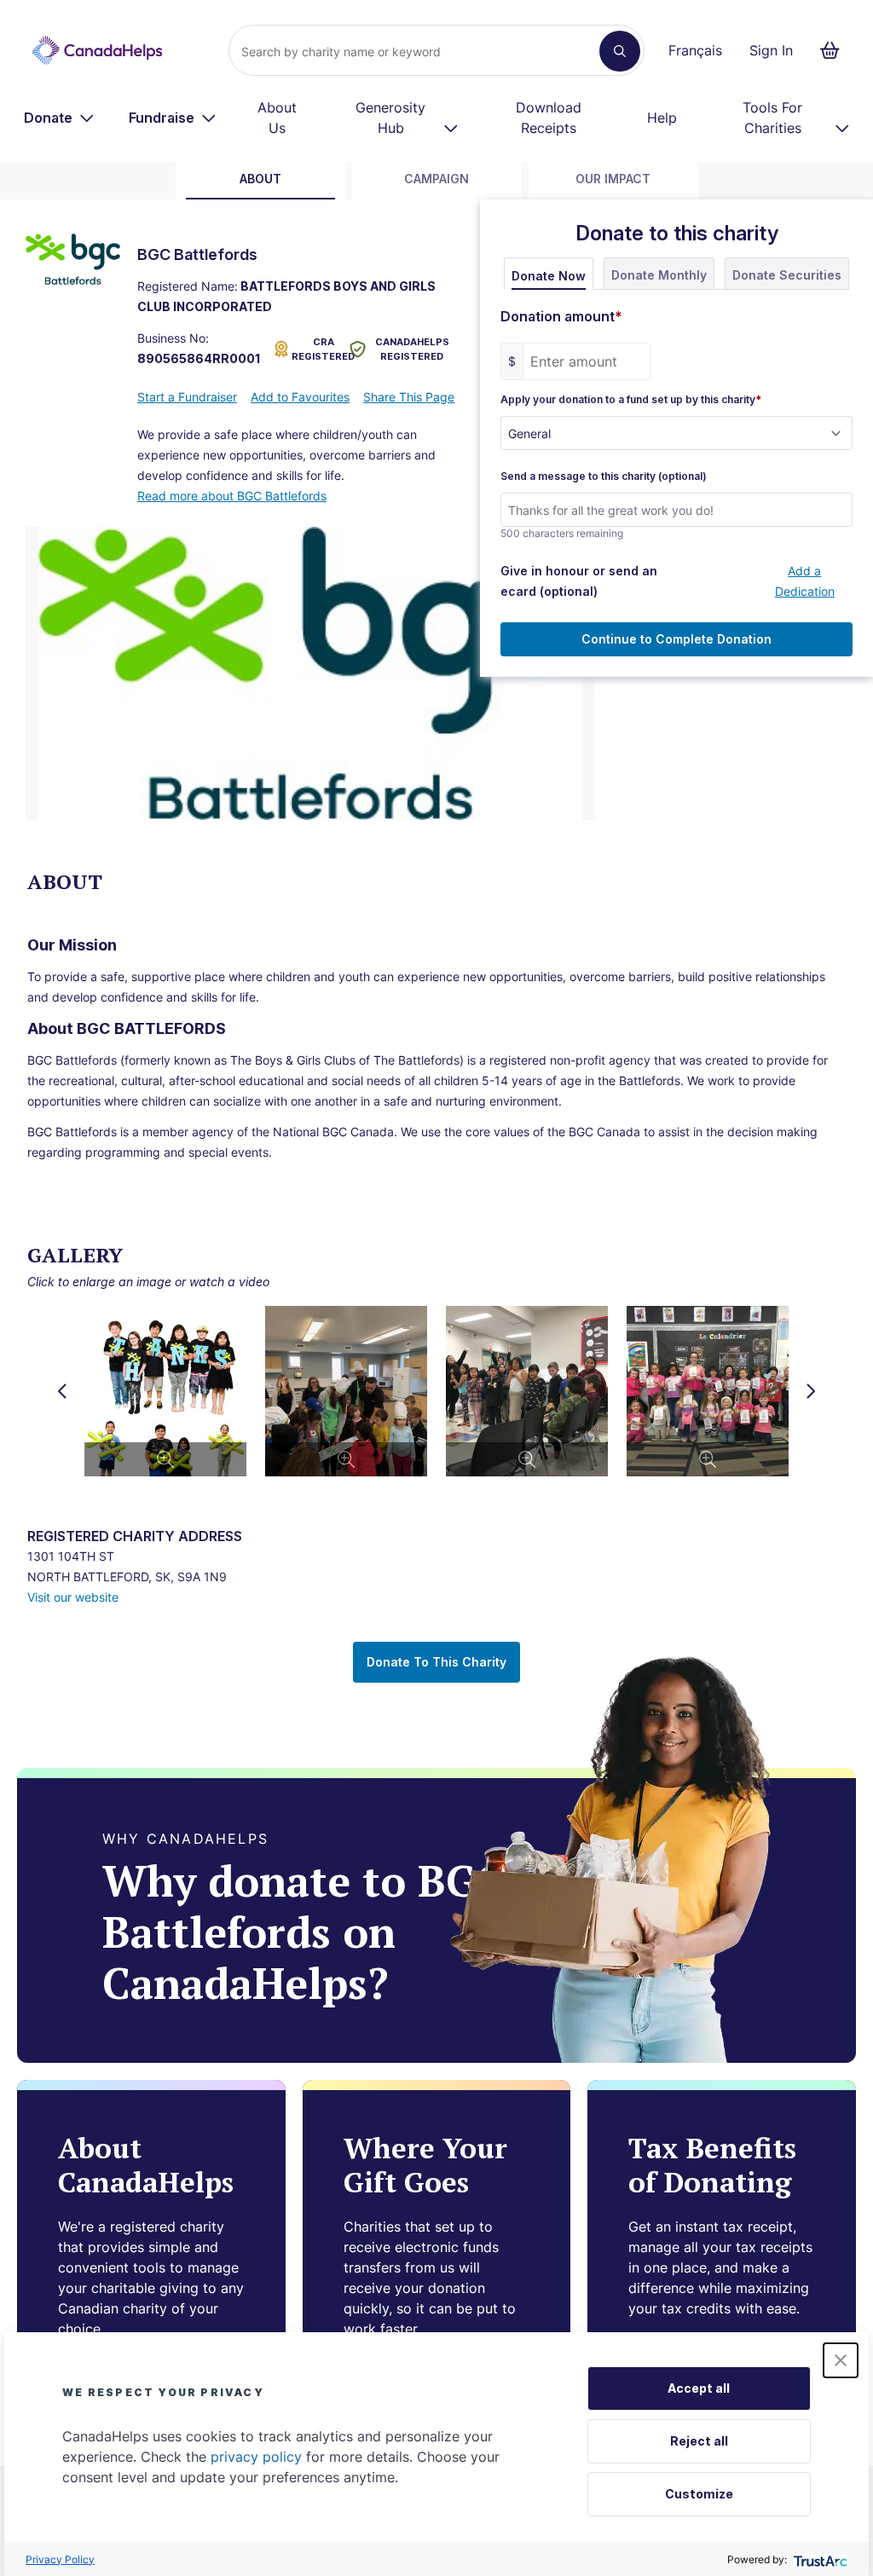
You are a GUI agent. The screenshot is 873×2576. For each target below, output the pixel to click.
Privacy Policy (60, 2559)
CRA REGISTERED (317, 349)
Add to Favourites (300, 397)
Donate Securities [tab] (787, 275)
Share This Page (409, 397)
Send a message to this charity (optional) (604, 477)
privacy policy (256, 2457)
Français (695, 50)
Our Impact (613, 179)
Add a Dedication (805, 581)
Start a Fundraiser (187, 397)
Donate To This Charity (436, 1662)
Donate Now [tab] (549, 276)
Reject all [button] (699, 2441)
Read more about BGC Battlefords (232, 496)
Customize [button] (699, 2494)
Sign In (771, 50)
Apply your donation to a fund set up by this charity (631, 400)
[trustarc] (819, 2559)
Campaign (436, 179)
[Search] (620, 51)
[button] (841, 2360)
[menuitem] (59, 118)
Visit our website (73, 1597)
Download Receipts (549, 118)
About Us (277, 118)
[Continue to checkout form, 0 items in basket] (835, 50)
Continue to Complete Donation (676, 639)
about (260, 179)
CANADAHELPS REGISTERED (412, 349)
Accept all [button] (699, 2388)
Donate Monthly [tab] (659, 275)
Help (662, 118)
